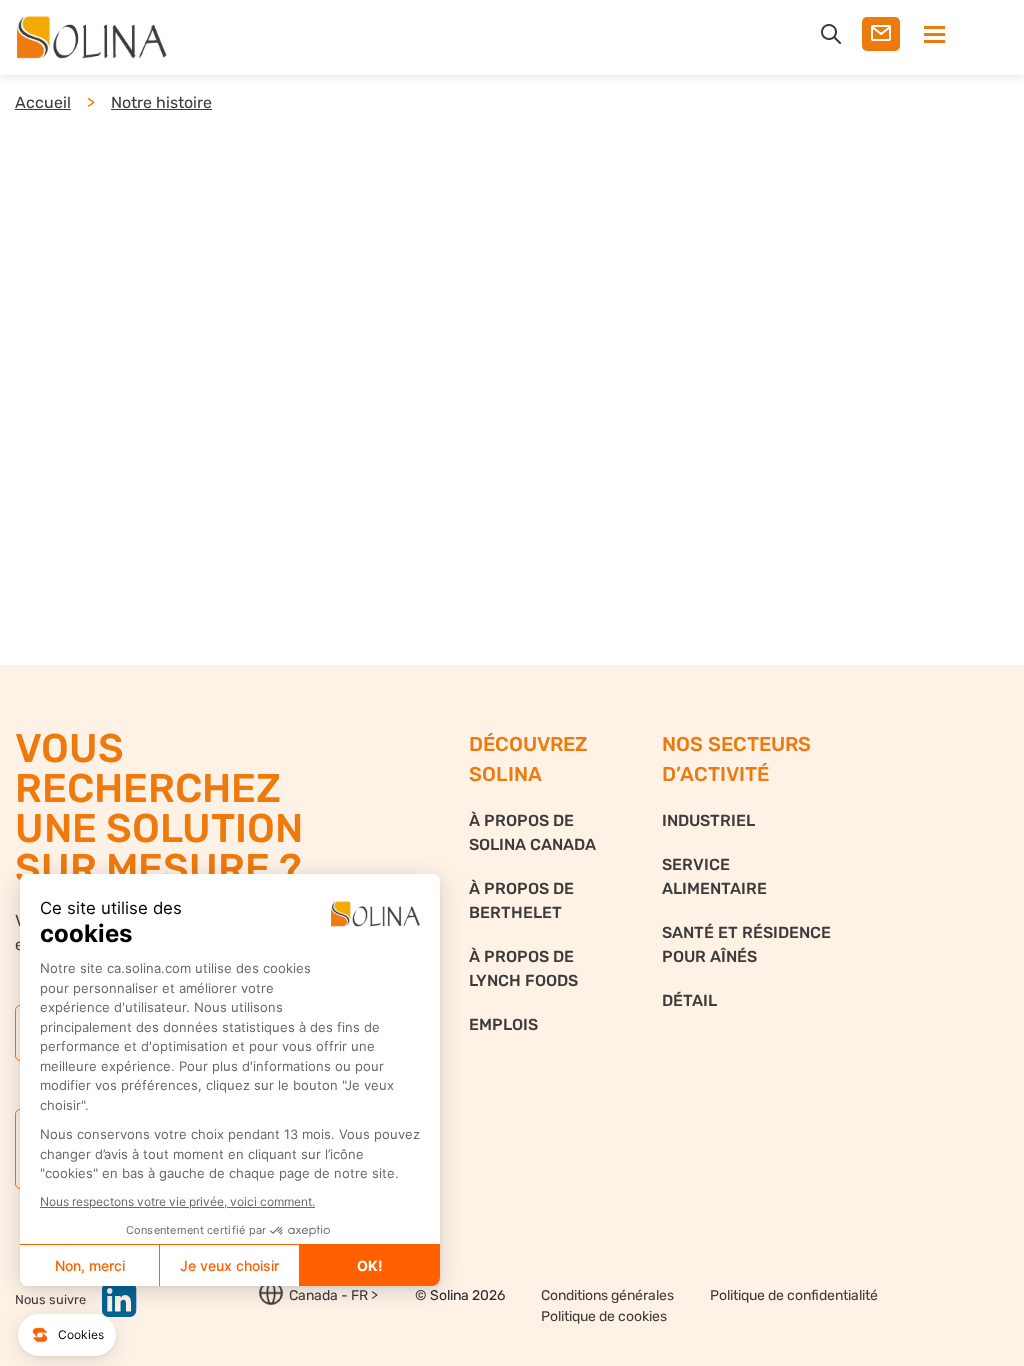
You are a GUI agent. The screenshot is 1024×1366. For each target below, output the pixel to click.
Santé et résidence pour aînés (746, 944)
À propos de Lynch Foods (523, 968)
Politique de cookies (604, 1316)
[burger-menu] (927, 35)
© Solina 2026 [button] (460, 1295)
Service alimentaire (714, 876)
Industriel (708, 820)
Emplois (503, 1024)
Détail (689, 1000)
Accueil (43, 102)
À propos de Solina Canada (532, 832)
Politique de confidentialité (794, 1295)
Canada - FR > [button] (333, 1295)
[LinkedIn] (111, 1309)
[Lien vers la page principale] (98, 37)
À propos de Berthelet (521, 900)
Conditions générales (607, 1295)
